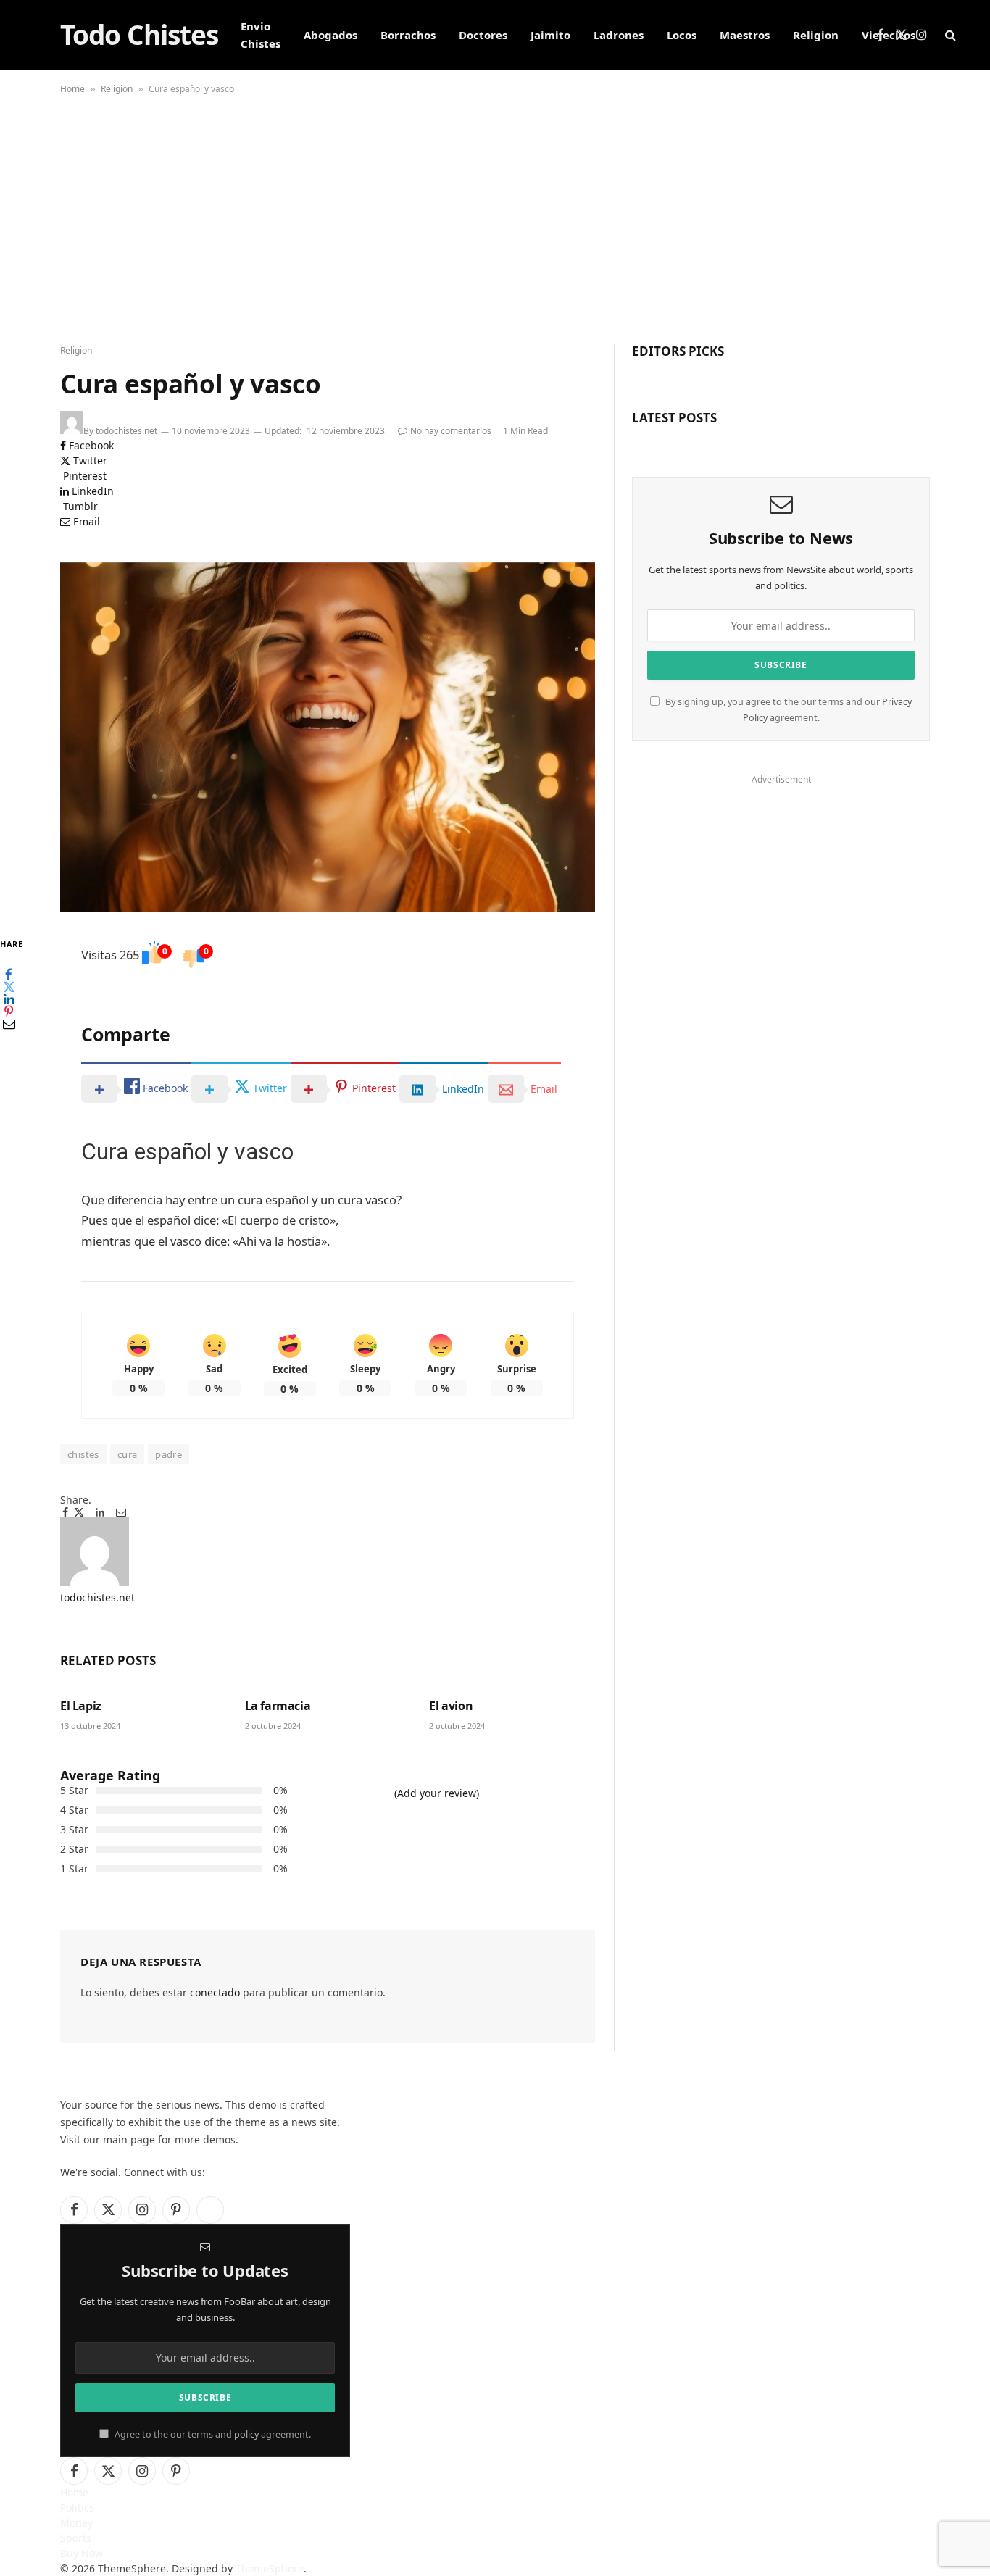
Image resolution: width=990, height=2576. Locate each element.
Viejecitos (889, 35)
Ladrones (619, 35)
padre (169, 1454)
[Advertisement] (495, 221)
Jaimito (550, 35)
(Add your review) (437, 1793)
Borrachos (408, 35)
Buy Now (82, 2553)
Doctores (483, 35)
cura (128, 1454)
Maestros (745, 35)
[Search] (949, 35)
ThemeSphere (270, 2568)
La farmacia (278, 1706)
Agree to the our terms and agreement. (212, 2434)
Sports (76, 2538)
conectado (215, 1992)
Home (72, 89)
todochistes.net (126, 431)
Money (76, 2523)
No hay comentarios (451, 431)
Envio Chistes (261, 35)
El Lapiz (81, 1706)
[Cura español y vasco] (328, 737)
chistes (83, 1454)
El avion (451, 1706)
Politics (77, 2508)
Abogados (330, 35)
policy (246, 2434)
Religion (816, 35)
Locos (682, 35)
